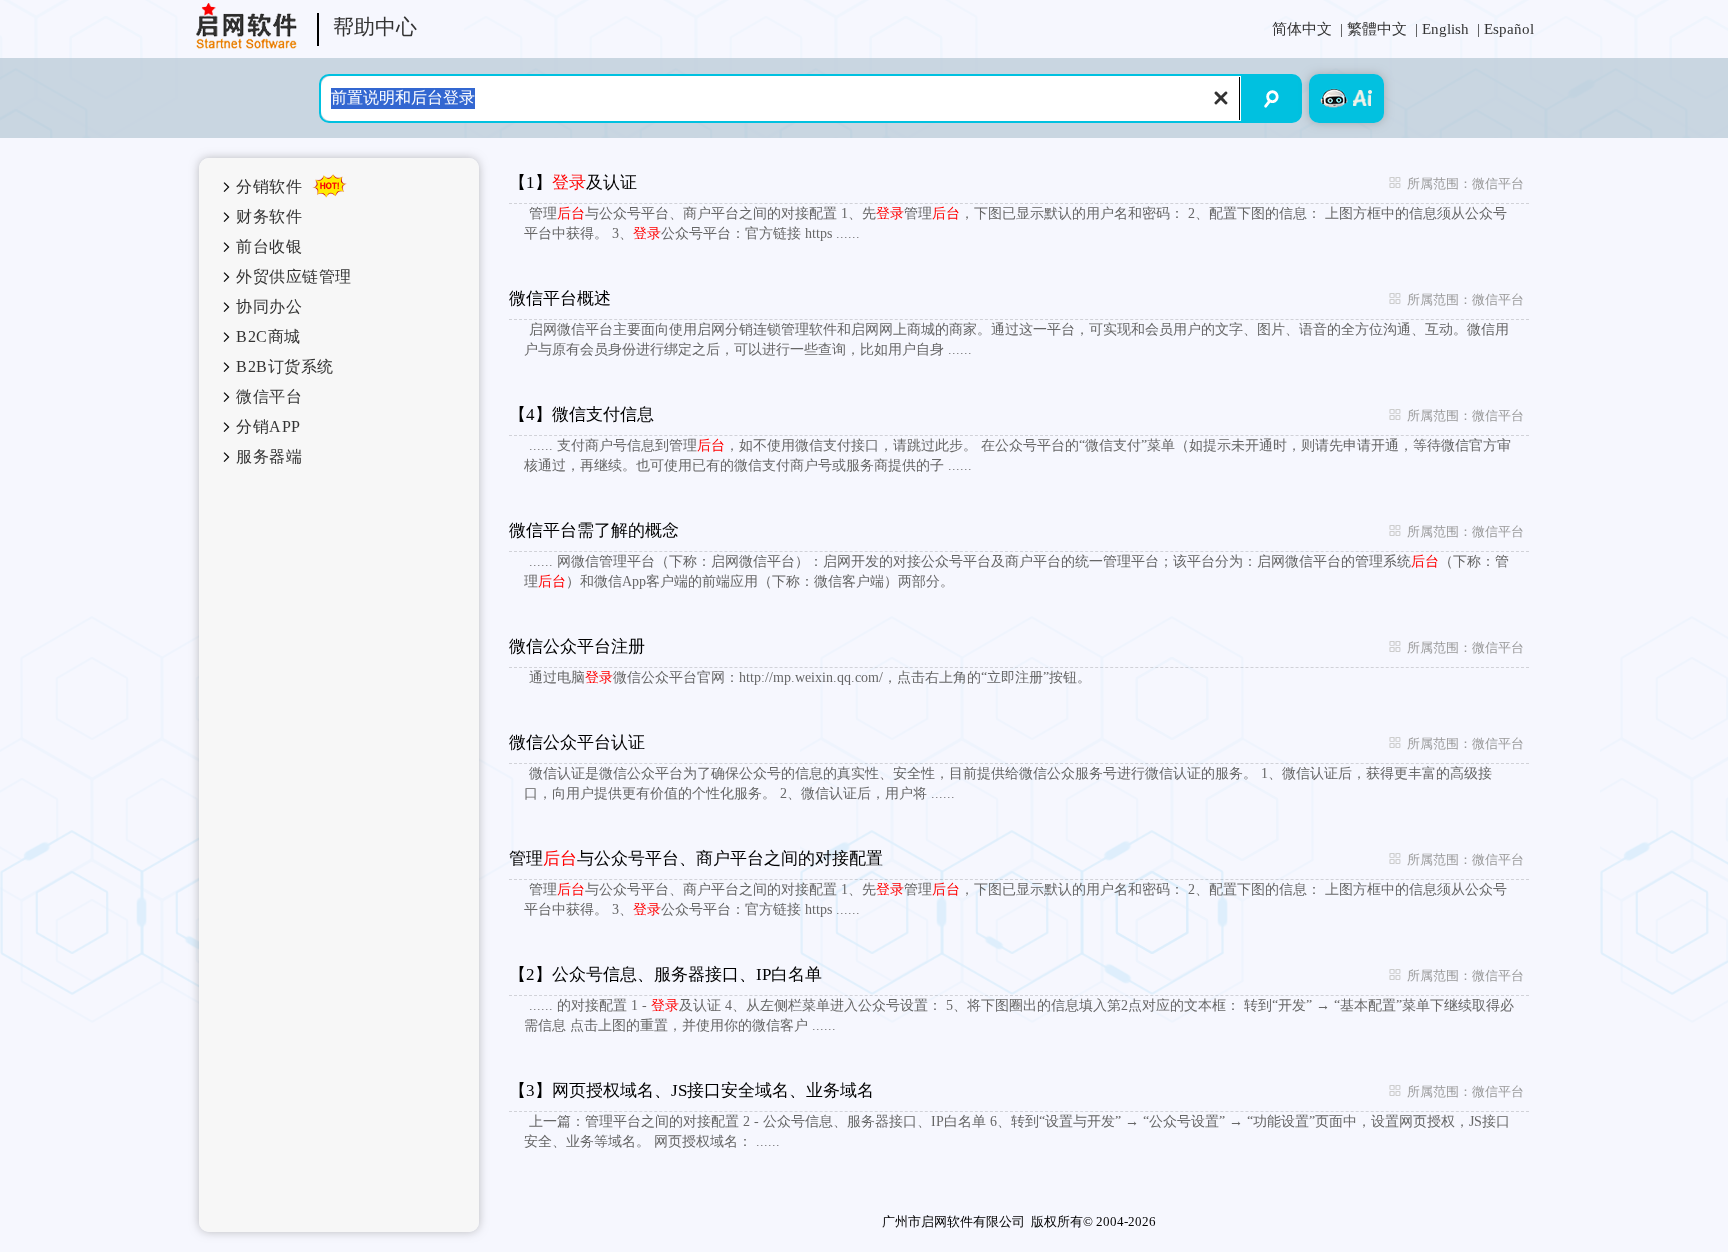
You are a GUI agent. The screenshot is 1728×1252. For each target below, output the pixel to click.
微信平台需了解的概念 (594, 530)
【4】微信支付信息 (581, 414)
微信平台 (269, 396)
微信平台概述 (560, 298)
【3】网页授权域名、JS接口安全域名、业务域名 (691, 1090)
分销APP (268, 426)
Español (1509, 29)
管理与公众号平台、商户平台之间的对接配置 (696, 858)
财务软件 (269, 216)
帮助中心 (375, 27)
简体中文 (1302, 29)
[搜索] (1272, 98)
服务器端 (269, 456)
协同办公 (269, 306)
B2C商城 (268, 336)
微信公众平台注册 (577, 646)
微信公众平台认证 (577, 742)
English (1445, 29)
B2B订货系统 (285, 366)
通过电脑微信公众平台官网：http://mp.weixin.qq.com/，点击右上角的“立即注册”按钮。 (810, 677)
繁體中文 (1377, 29)
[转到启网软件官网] (246, 26)
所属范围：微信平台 (1456, 183)
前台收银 (269, 246)
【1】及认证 (573, 182)
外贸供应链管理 (294, 276)
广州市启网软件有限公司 (953, 1221)
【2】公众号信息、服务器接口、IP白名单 (665, 974)
